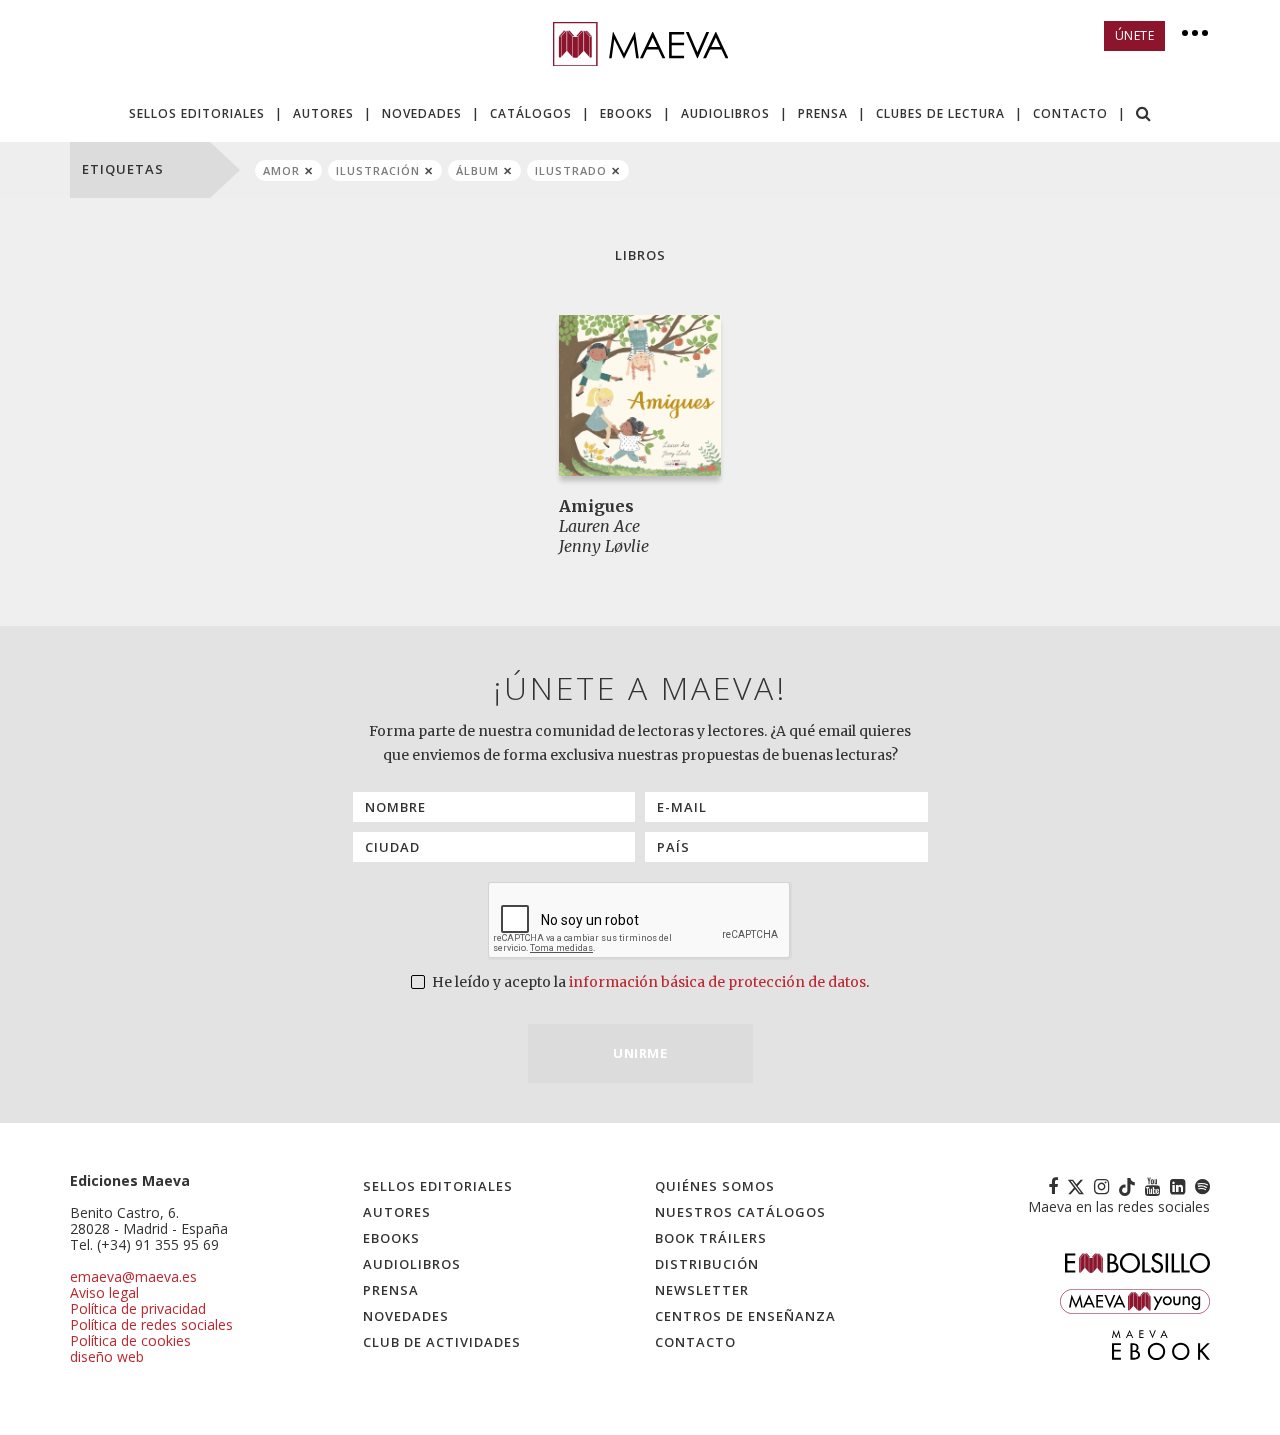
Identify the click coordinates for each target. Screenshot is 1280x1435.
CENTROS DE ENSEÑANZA (745, 1316)
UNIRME (640, 1053)
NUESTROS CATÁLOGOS (740, 1212)
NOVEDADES (422, 113)
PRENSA (823, 113)
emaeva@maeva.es (133, 1276)
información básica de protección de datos (717, 982)
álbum (477, 170)
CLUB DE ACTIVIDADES (442, 1342)
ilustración (378, 170)
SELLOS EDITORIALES (197, 113)
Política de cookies (130, 1340)
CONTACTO (1070, 113)
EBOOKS (626, 113)
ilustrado (571, 170)
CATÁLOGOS (531, 113)
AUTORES (323, 113)
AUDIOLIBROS (725, 113)
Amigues (596, 506)
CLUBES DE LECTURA (940, 113)
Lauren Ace (599, 526)
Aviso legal (104, 1292)
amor (281, 170)
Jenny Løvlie (604, 546)
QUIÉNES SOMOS (715, 1186)
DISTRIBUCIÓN (707, 1264)
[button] (1144, 115)
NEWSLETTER (702, 1290)
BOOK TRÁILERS (711, 1238)
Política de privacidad (138, 1308)
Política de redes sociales (151, 1324)
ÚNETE (1135, 35)
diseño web (107, 1356)
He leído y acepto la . (649, 982)
